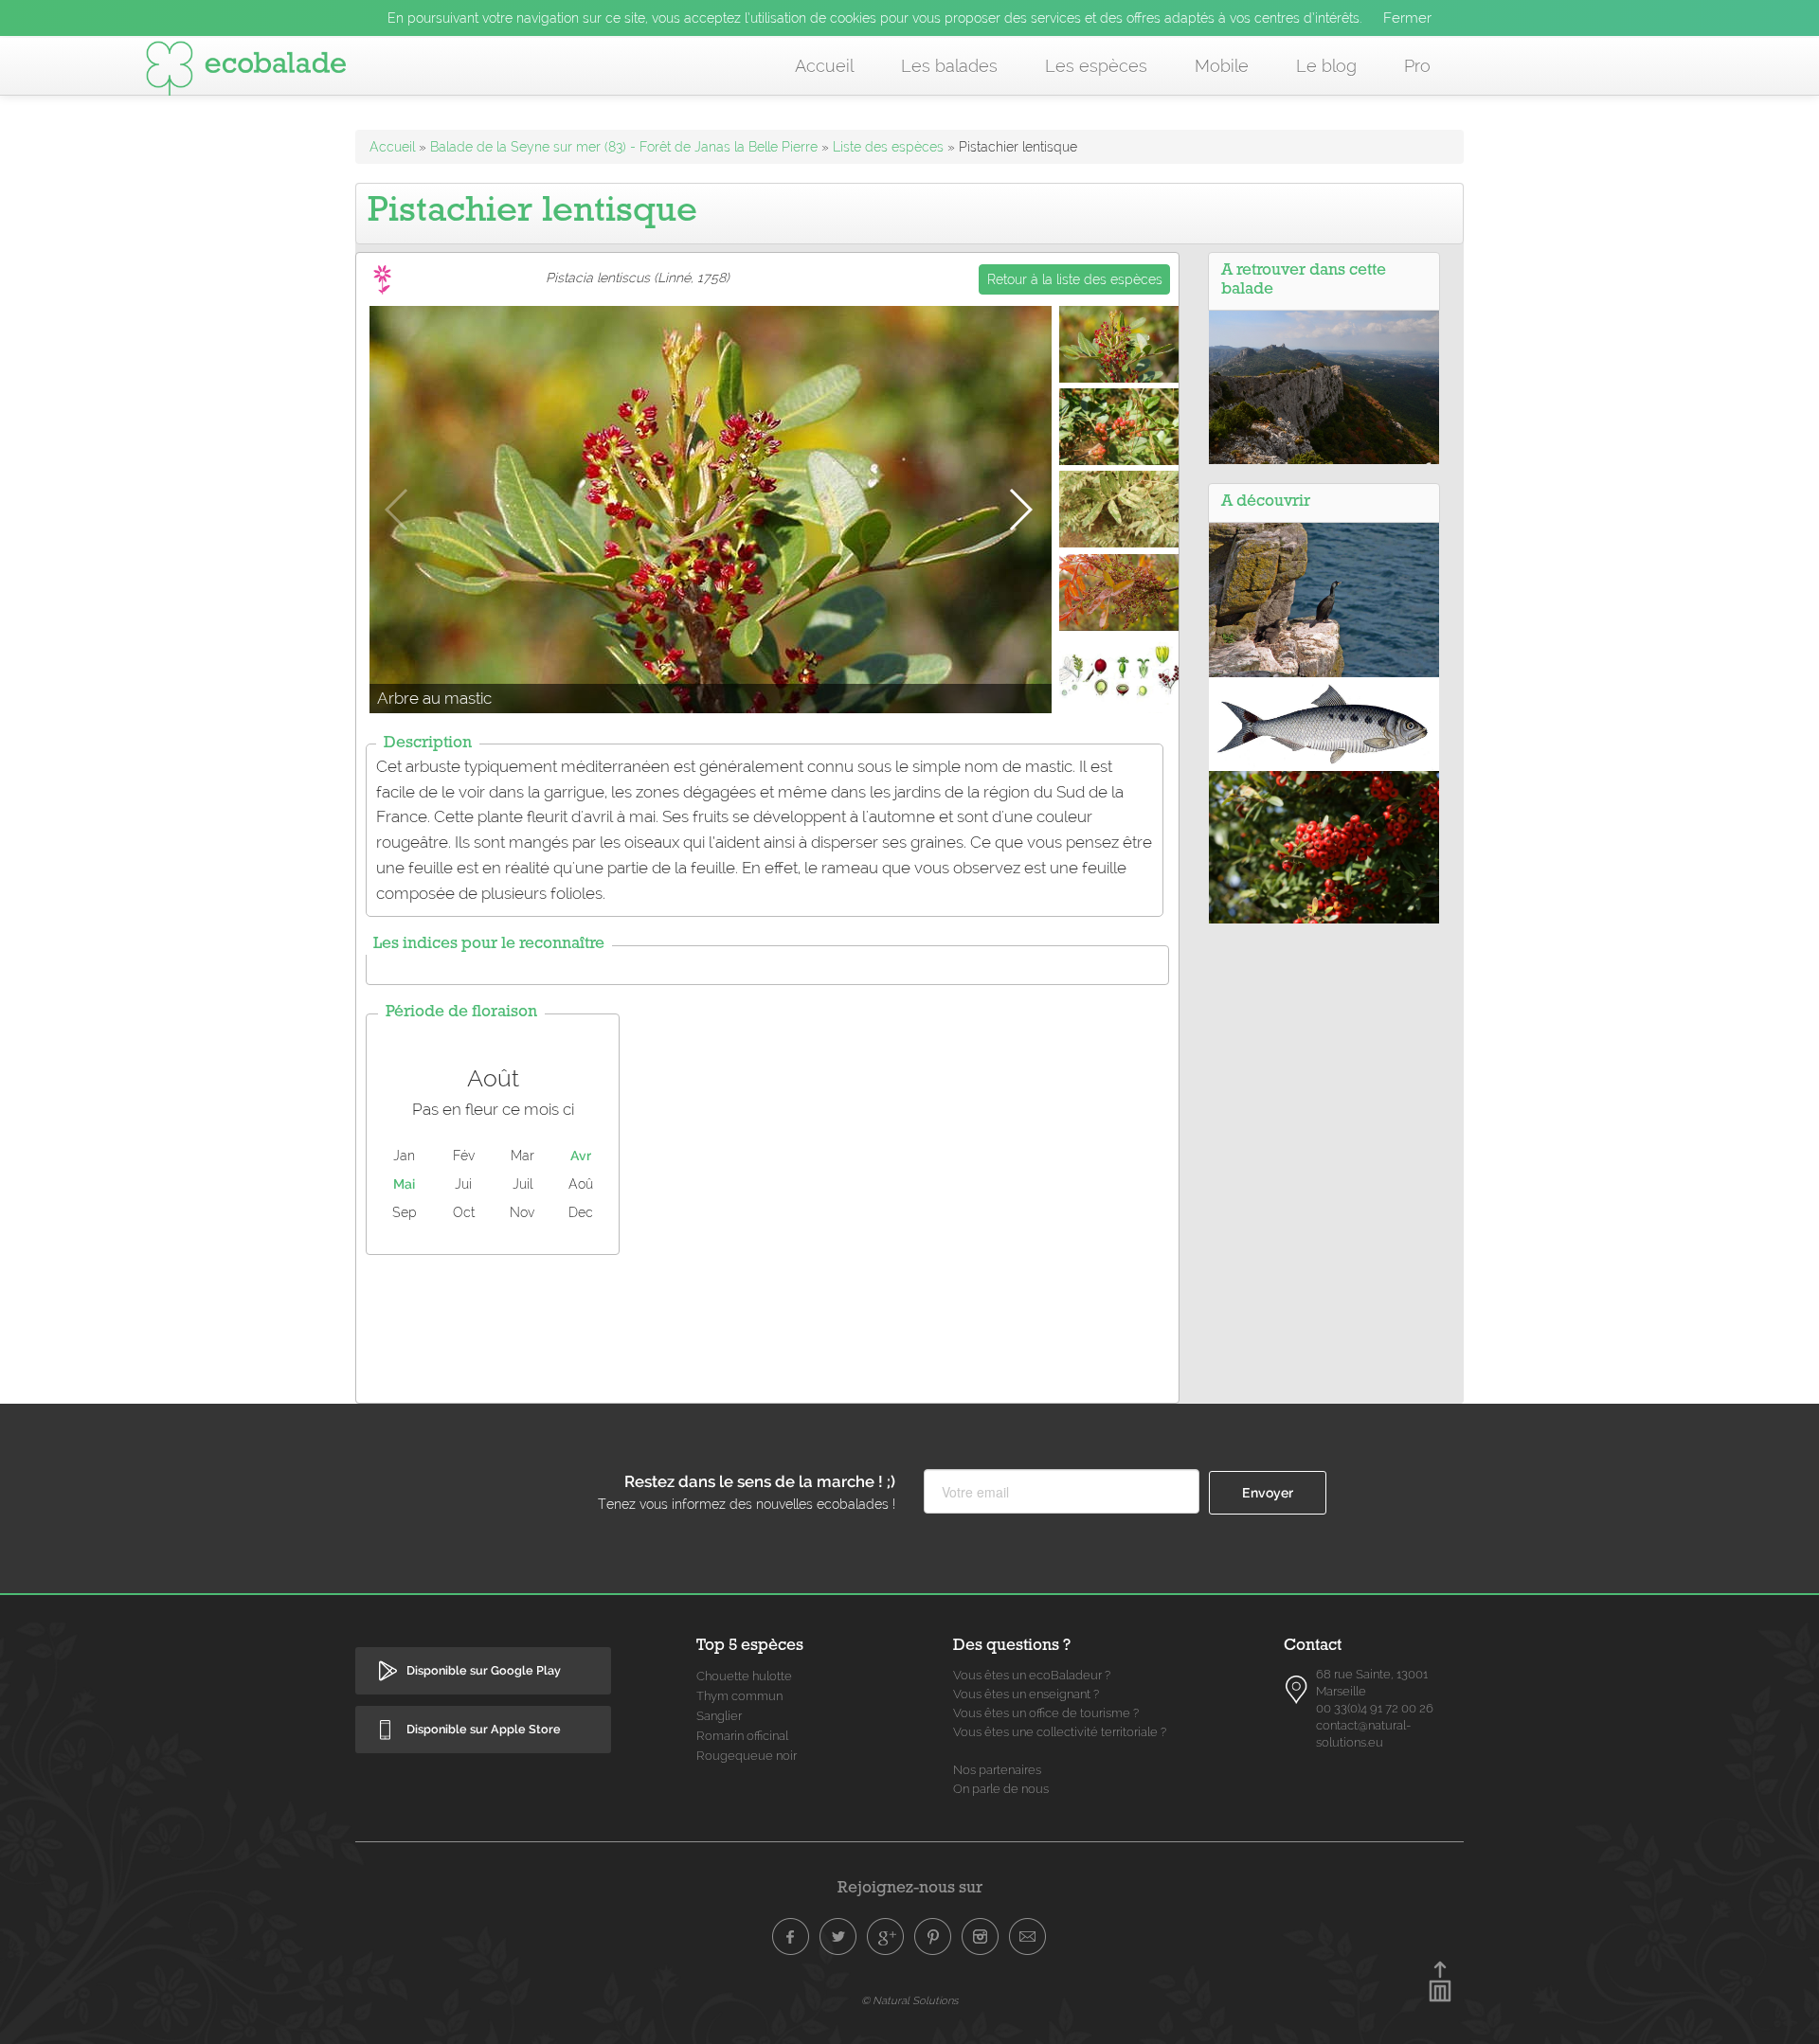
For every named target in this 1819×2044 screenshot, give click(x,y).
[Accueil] (246, 72)
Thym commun (739, 1696)
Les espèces (1096, 66)
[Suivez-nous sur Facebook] (791, 1937)
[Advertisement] (767, 1324)
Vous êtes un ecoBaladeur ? (1032, 1675)
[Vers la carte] (1297, 1690)
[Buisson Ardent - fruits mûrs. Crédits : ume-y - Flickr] (1324, 846)
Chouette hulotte (744, 1676)
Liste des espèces (888, 147)
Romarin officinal (742, 1736)
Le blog (1326, 66)
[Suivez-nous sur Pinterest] (933, 1937)
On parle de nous (1001, 1789)
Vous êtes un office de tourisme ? (1046, 1713)
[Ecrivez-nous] (1028, 1937)
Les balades (949, 66)
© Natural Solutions (909, 2000)
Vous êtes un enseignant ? (1026, 1694)
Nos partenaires (997, 1770)
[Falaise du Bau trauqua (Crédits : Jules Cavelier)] (1324, 386)
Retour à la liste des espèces (1075, 279)
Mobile (1222, 66)
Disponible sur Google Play (484, 1670)
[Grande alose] (1324, 723)
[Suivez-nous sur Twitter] (838, 1937)
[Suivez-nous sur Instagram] (981, 1937)
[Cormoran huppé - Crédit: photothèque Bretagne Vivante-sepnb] (1324, 599)
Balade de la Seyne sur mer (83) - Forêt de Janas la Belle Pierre (624, 147)
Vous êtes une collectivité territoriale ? (1060, 1732)
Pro (1417, 66)
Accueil (824, 66)
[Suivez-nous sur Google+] (886, 1937)
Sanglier (719, 1716)
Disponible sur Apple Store (484, 1729)
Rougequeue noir (747, 1756)
